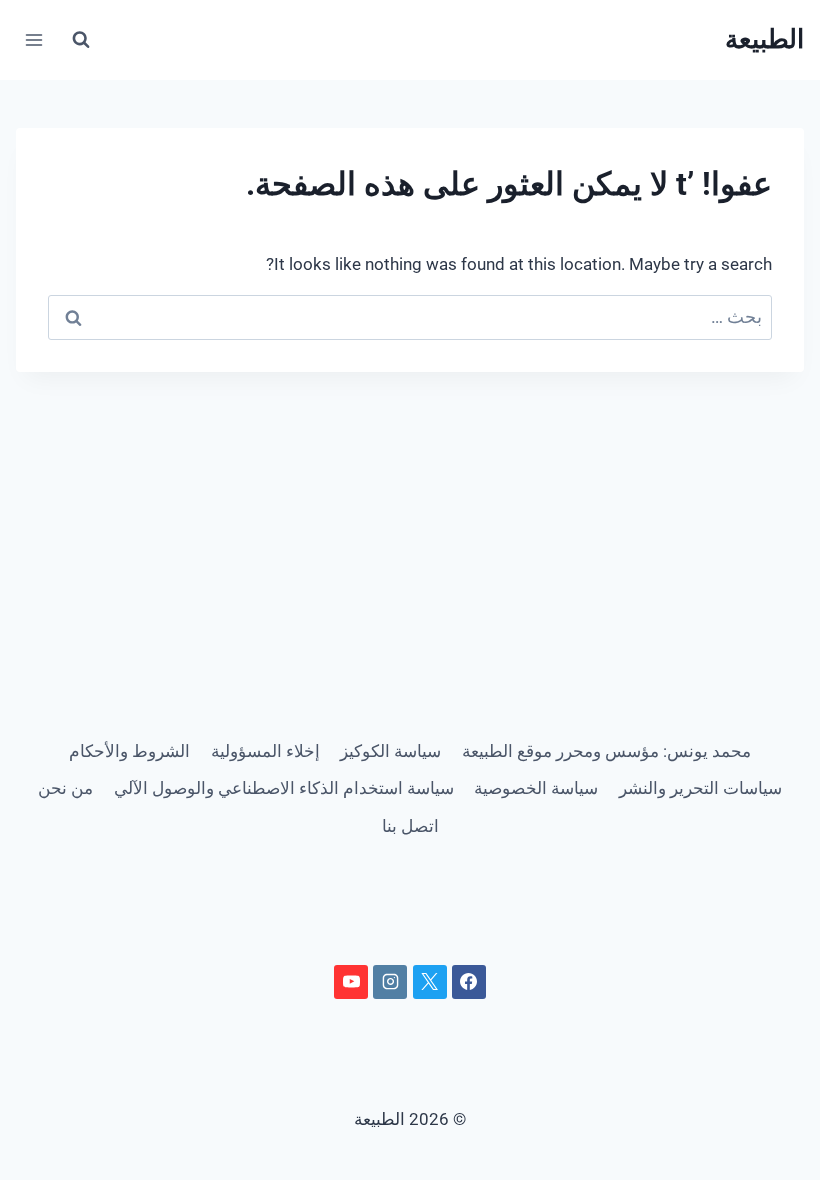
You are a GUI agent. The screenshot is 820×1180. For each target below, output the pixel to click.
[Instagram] (390, 982)
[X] (430, 982)
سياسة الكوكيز (390, 751)
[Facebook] (469, 982)
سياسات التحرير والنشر (700, 788)
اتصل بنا (410, 826)
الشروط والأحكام (129, 751)
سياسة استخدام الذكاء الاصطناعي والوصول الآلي (284, 788)
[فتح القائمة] (34, 39)
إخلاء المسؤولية (265, 751)
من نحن (65, 788)
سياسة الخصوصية (536, 788)
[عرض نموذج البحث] (81, 40)
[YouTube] (351, 982)
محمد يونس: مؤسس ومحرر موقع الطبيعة (606, 751)
